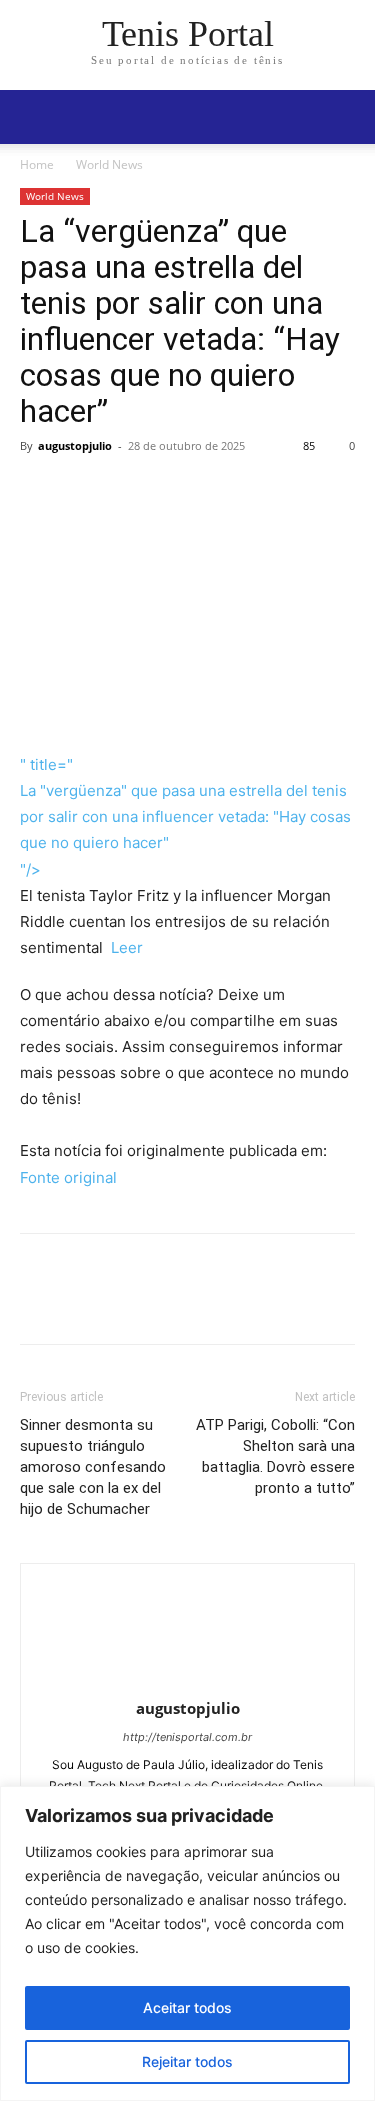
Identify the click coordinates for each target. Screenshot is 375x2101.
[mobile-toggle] (34, 117)
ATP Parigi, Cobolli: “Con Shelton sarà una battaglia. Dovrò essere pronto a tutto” (275, 1456)
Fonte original (68, 1177)
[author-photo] (188, 1680)
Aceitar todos (187, 2007)
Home (37, 164)
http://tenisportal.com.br (187, 1737)
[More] (225, 491)
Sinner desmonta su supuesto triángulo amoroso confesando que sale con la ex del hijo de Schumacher (93, 1467)
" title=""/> (185, 816)
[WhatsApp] (178, 491)
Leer (125, 947)
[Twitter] (86, 491)
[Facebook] (40, 491)
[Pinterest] (132, 491)
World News (109, 164)
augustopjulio (75, 445)
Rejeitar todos (187, 2061)
